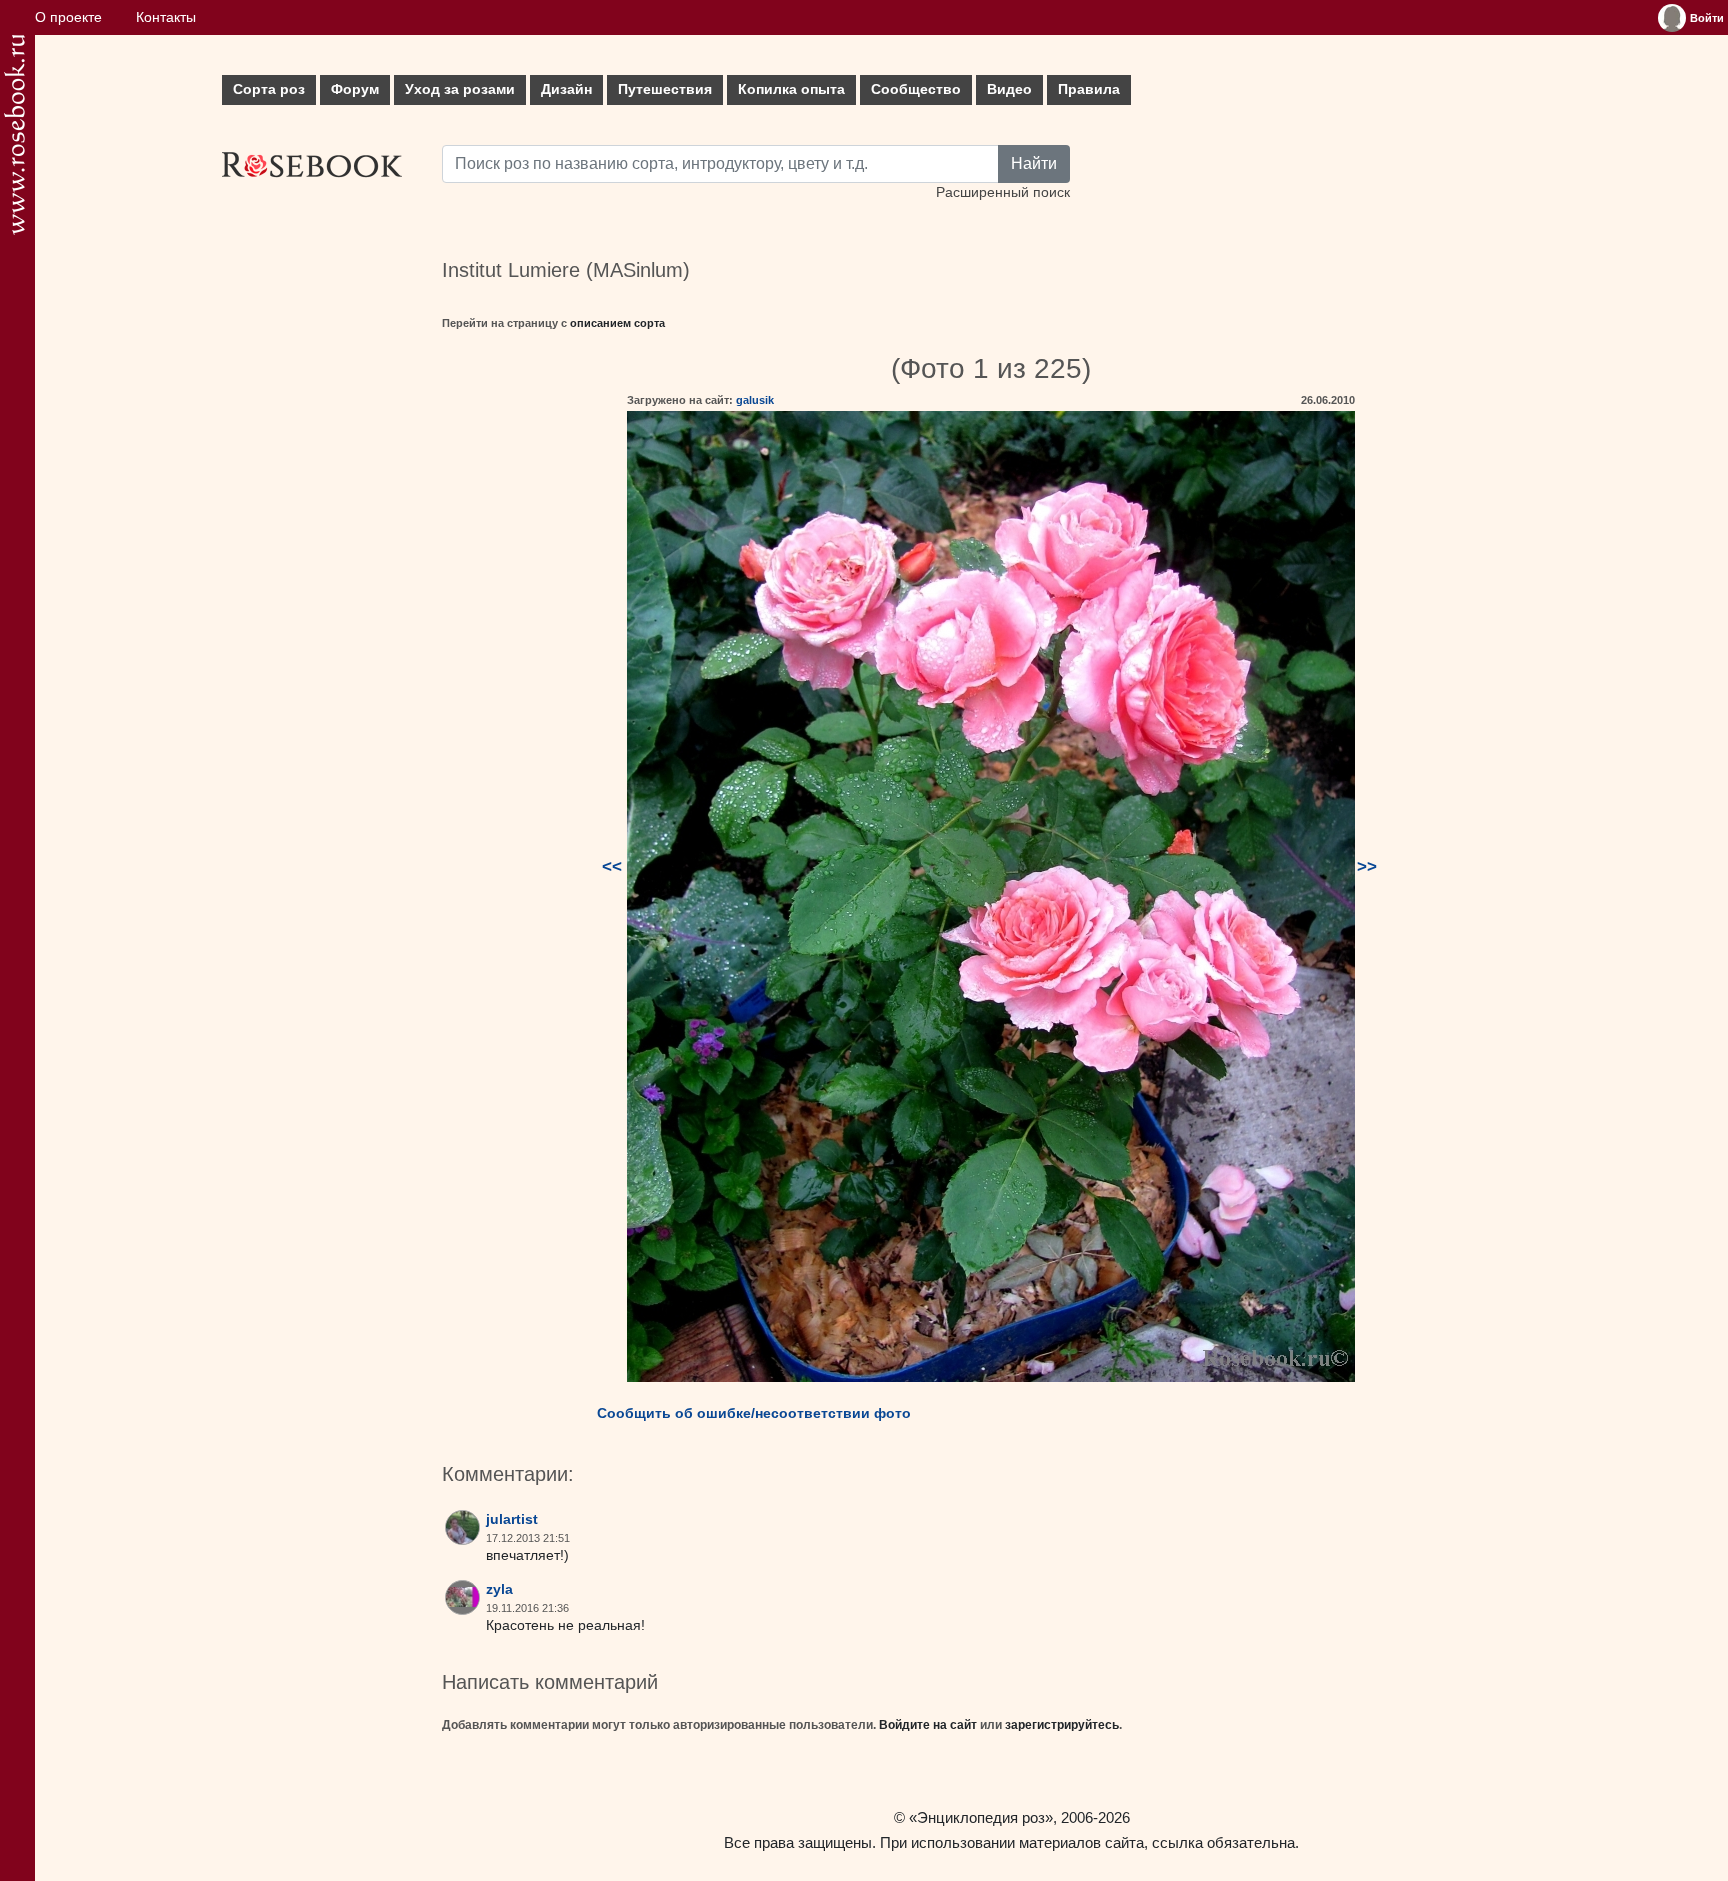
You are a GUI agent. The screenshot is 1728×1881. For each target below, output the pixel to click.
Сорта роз (269, 89)
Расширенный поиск (1003, 192)
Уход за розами (460, 89)
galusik (755, 400)
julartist (512, 1519)
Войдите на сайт (928, 1725)
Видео (1009, 89)
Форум (355, 89)
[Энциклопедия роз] (14, 134)
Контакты (166, 17)
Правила (1089, 89)
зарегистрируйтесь (1062, 1725)
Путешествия (665, 89)
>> (1367, 866)
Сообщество (916, 89)
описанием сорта (617, 323)
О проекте (68, 17)
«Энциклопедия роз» (981, 1817)
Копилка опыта (791, 89)
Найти (1034, 163)
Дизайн (566, 89)
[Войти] (1672, 18)
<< (612, 866)
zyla (499, 1589)
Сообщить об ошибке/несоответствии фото (754, 1413)
